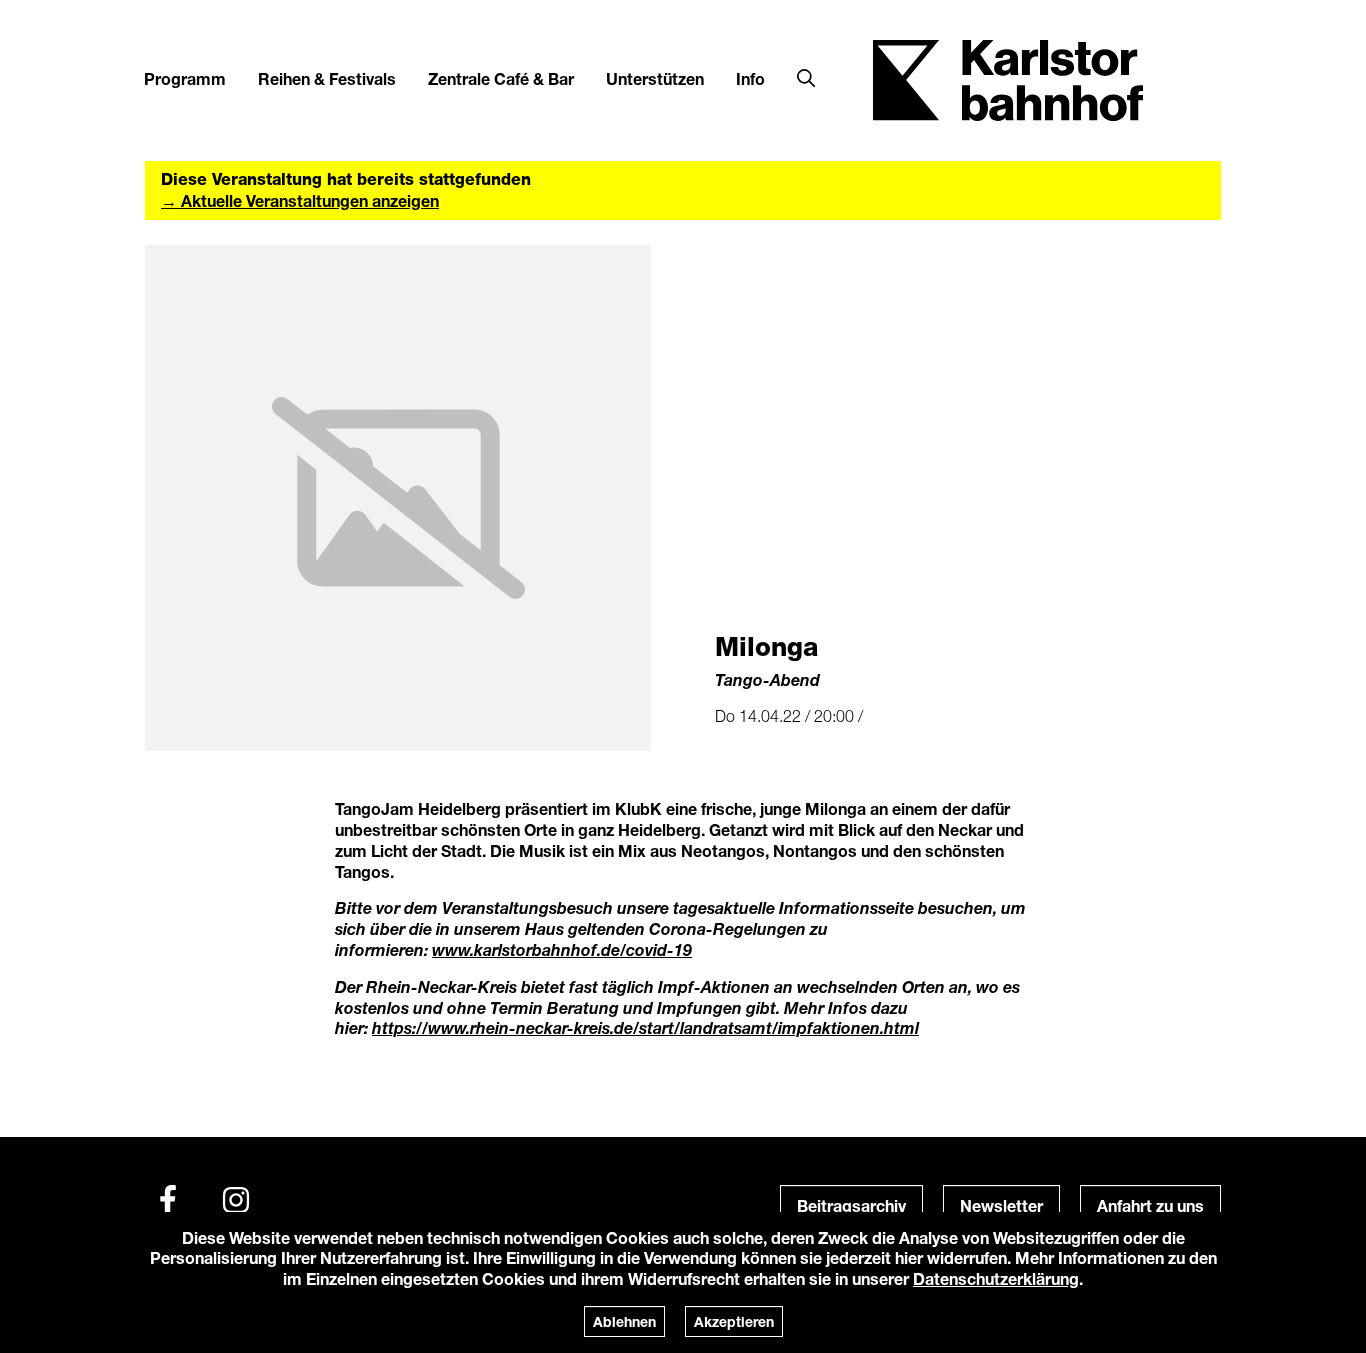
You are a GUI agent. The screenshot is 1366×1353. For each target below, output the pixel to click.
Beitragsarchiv (851, 1205)
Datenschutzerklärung (996, 1278)
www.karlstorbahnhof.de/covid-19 (562, 949)
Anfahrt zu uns (1150, 1205)
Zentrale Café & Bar (501, 78)
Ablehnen (624, 1321)
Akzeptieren (734, 1321)
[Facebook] (168, 1200)
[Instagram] (236, 1200)
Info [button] (750, 78)
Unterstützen (655, 78)
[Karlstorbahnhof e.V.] (1008, 78)
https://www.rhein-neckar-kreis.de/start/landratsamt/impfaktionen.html (645, 1027)
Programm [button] (185, 78)
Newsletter (1001, 1205)
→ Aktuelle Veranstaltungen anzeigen (300, 200)
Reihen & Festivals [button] (327, 78)
